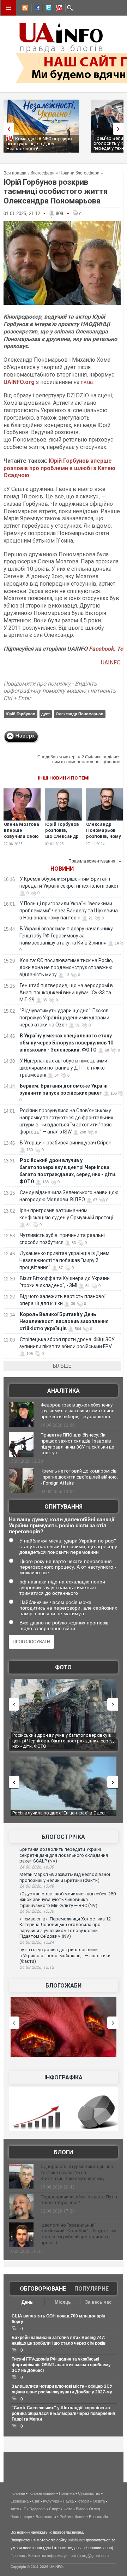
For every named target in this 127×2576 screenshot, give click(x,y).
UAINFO (111, 662)
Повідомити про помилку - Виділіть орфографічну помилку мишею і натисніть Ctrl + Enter (60, 691)
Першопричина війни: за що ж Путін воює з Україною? (79, 2200)
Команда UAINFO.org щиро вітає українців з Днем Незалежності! (39, 144)
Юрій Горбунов (20, 714)
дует (46, 714)
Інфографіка (64, 2077)
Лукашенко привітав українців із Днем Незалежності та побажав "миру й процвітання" (64, 1260)
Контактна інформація (48, 2556)
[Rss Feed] (24, 9)
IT (24, 2509)
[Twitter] (47, 9)
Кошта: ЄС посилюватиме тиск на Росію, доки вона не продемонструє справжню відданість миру (66, 967)
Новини (62, 869)
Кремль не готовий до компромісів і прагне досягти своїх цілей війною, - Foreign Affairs (79, 1477)
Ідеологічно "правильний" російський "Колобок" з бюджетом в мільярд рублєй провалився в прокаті (78, 2234)
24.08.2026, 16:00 (37, 1867)
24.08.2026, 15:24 (37, 1942)
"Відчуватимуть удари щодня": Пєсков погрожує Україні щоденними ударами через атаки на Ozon (64, 1018)
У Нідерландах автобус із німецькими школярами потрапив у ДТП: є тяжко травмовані (63, 1068)
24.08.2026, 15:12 (37, 1967)
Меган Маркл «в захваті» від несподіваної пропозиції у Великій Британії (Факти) (65, 1877)
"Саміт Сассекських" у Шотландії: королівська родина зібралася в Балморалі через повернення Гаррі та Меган (63, 2414)
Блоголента (46, 2517)
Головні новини (42, 2493)
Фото (63, 1667)
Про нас (18, 2556)
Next (120, 129)
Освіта (99, 2501)
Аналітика (64, 1391)
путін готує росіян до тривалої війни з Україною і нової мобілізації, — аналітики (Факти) (65, 1955)
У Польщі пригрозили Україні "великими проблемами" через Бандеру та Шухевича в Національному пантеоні (69, 911)
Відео (81, 2509)
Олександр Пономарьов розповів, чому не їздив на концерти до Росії (104, 839)
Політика (67, 2493)
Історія (83, 2501)
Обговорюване (43, 2289)
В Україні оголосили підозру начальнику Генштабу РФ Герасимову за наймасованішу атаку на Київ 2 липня (66, 936)
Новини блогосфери (79, 173)
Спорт (55, 2509)
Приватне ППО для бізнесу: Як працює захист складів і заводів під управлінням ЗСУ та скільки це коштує (77, 1444)
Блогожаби (64, 1986)
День (27, 2302)
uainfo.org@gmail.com (90, 2556)
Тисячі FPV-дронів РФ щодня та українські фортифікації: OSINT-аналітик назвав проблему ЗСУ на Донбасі (61, 2365)
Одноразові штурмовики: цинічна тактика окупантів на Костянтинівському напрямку (77, 2172)
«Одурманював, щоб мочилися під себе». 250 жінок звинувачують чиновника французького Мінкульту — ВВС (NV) (68, 1900)
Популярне (92, 2289)
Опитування (64, 1507)
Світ (36, 2501)
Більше (62, 1366)
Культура (51, 2501)
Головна (18, 2493)
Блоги (64, 2152)
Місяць (63, 2302)
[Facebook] (36, 9)
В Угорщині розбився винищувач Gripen (66, 1143)
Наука (68, 2501)
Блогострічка (63, 1837)
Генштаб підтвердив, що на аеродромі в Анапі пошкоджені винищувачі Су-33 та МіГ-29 (66, 993)
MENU (8, 8)
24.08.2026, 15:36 (37, 1911)
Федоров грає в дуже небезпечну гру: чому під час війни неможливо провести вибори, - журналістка (78, 1411)
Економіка (20, 2501)
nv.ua (87, 382)
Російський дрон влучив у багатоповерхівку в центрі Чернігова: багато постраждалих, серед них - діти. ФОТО (59, 1741)
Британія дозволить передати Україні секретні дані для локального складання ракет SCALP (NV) (64, 1855)
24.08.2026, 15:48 (37, 1886)
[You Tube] (58, 9)
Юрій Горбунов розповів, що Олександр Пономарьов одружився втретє (62, 839)
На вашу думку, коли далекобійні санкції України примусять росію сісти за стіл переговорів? (62, 1525)
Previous (7, 129)
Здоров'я (38, 2509)
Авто (15, 2509)
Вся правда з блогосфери (29, 173)
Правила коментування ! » (95, 861)
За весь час (98, 2302)
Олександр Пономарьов (80, 714)
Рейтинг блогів (72, 2517)
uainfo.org (76, 2540)
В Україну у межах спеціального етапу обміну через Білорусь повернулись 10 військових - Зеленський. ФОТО (66, 1043)
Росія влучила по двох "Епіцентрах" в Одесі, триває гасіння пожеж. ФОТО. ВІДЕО (57, 1816)
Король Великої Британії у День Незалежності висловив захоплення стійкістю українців (64, 1321)
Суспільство (89, 2493)
